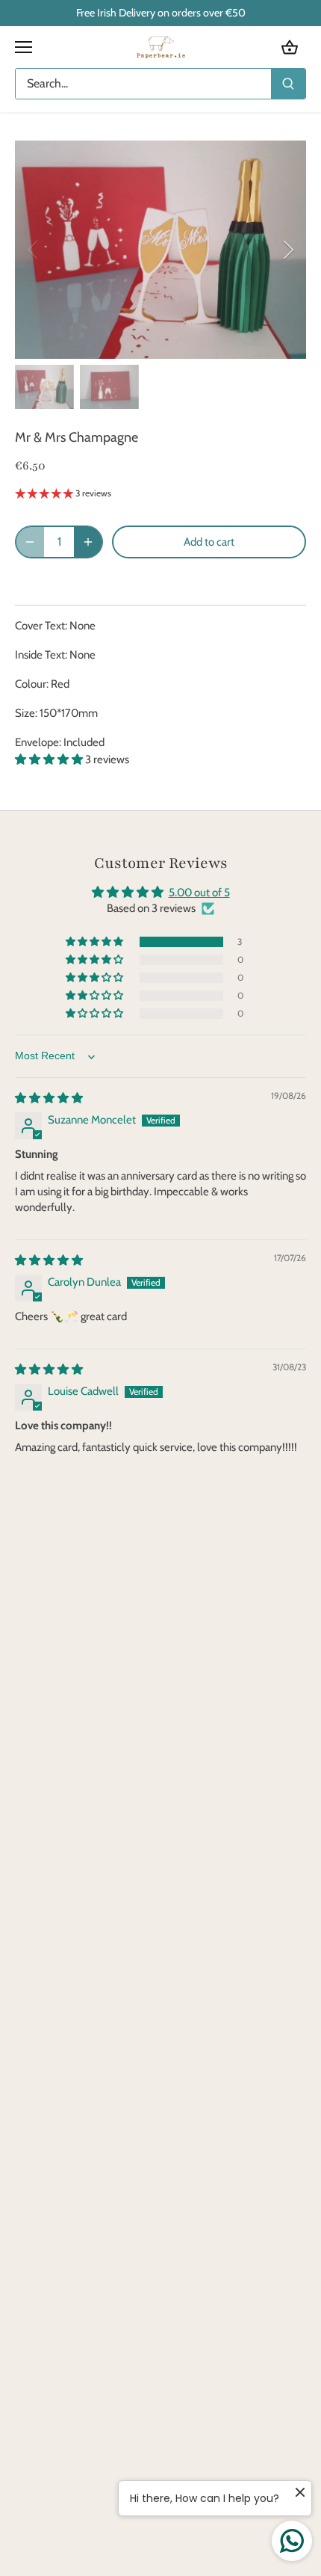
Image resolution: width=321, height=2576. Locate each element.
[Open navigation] (24, 47)
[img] (49, 1098)
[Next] (287, 250)
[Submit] (288, 84)
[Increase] (88, 542)
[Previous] (34, 250)
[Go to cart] (290, 47)
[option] (160, 250)
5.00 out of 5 (199, 893)
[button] (50, 759)
